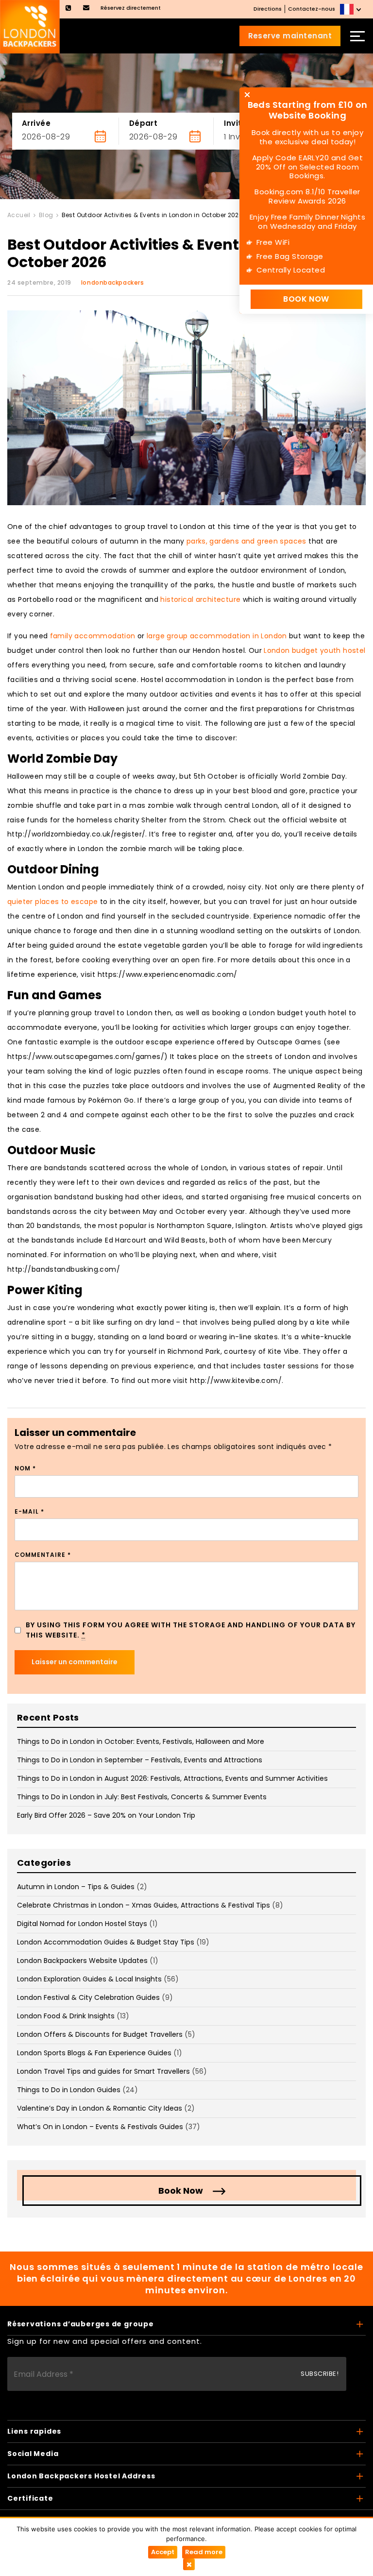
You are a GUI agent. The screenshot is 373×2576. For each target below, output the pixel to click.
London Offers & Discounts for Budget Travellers (100, 2034)
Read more (204, 2552)
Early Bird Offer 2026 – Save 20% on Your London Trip (106, 1815)
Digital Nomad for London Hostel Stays (82, 1924)
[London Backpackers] (30, 26)
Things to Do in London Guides (69, 2090)
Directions (268, 9)
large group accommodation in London (217, 636)
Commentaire (43, 1555)
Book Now (181, 2191)
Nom (25, 1468)
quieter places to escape (52, 902)
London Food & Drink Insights (66, 2016)
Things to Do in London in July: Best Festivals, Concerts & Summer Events (142, 1797)
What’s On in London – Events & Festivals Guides (100, 2127)
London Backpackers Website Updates (82, 1961)
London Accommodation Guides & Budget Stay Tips (106, 1942)
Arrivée (36, 123)
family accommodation (93, 636)
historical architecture (200, 599)
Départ (144, 123)
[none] (352, 9)
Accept (163, 2552)
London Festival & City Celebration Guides (88, 1997)
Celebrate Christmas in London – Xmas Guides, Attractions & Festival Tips (144, 1905)
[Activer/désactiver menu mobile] (357, 36)
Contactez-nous (312, 9)
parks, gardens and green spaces (246, 541)
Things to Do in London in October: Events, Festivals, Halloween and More (141, 1741)
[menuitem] (352, 9)
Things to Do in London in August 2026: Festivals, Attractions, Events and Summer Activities (172, 1778)
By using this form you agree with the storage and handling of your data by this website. (191, 1630)
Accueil (19, 215)
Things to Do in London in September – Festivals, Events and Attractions (140, 1760)
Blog (46, 215)
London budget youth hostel (314, 650)
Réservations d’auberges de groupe (81, 2324)
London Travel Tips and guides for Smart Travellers (103, 2071)
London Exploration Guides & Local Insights (89, 1979)
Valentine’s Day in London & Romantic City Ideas (100, 2108)
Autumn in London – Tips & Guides (76, 1887)
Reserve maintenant (290, 36)
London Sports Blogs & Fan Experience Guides (94, 2053)
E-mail (29, 1511)
